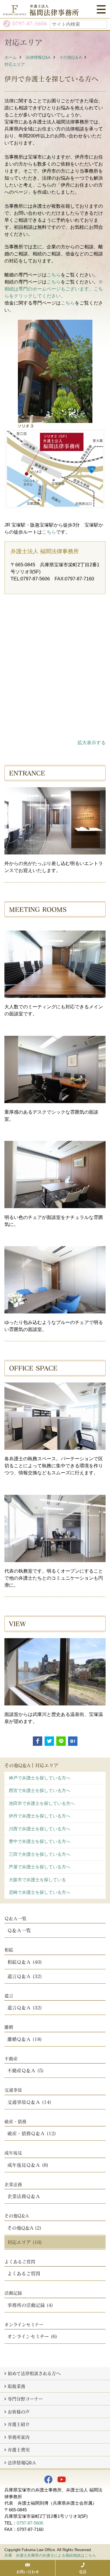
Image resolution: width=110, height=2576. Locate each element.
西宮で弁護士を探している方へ (40, 1790)
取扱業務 (16, 2386)
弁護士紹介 (19, 2424)
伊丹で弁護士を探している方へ (40, 1816)
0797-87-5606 (30, 2523)
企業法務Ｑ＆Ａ (24, 2196)
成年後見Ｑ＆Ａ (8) (28, 2165)
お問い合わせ (28, 2572)
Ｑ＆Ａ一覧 (19, 1930)
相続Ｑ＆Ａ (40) (25, 1962)
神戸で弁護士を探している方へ (40, 1778)
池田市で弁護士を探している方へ (42, 1803)
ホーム (11, 57)
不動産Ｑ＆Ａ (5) (26, 2070)
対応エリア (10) (25, 2242)
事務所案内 (19, 2437)
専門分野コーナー (25, 2399)
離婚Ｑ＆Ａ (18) (25, 2039)
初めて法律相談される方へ (34, 2373)
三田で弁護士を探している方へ (40, 1854)
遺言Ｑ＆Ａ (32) (25, 1976)
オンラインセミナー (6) (32, 2336)
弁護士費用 (19, 2450)
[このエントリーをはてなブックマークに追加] (73, 1741)
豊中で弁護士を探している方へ (40, 1841)
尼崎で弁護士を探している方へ (40, 1892)
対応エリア (15, 64)
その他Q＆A (70, 57)
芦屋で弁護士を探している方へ (40, 1867)
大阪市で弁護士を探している (37, 1880)
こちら (54, 275)
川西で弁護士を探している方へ (40, 1829)
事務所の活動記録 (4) (30, 2305)
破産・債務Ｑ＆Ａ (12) (32, 2133)
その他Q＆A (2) (24, 2228)
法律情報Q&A (38, 57)
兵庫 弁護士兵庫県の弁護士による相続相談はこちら (50, 2555)
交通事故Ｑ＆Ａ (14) (29, 2102)
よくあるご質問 (24, 2273)
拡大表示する (92, 743)
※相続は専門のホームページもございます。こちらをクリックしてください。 (54, 289)
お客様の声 (19, 2412)
